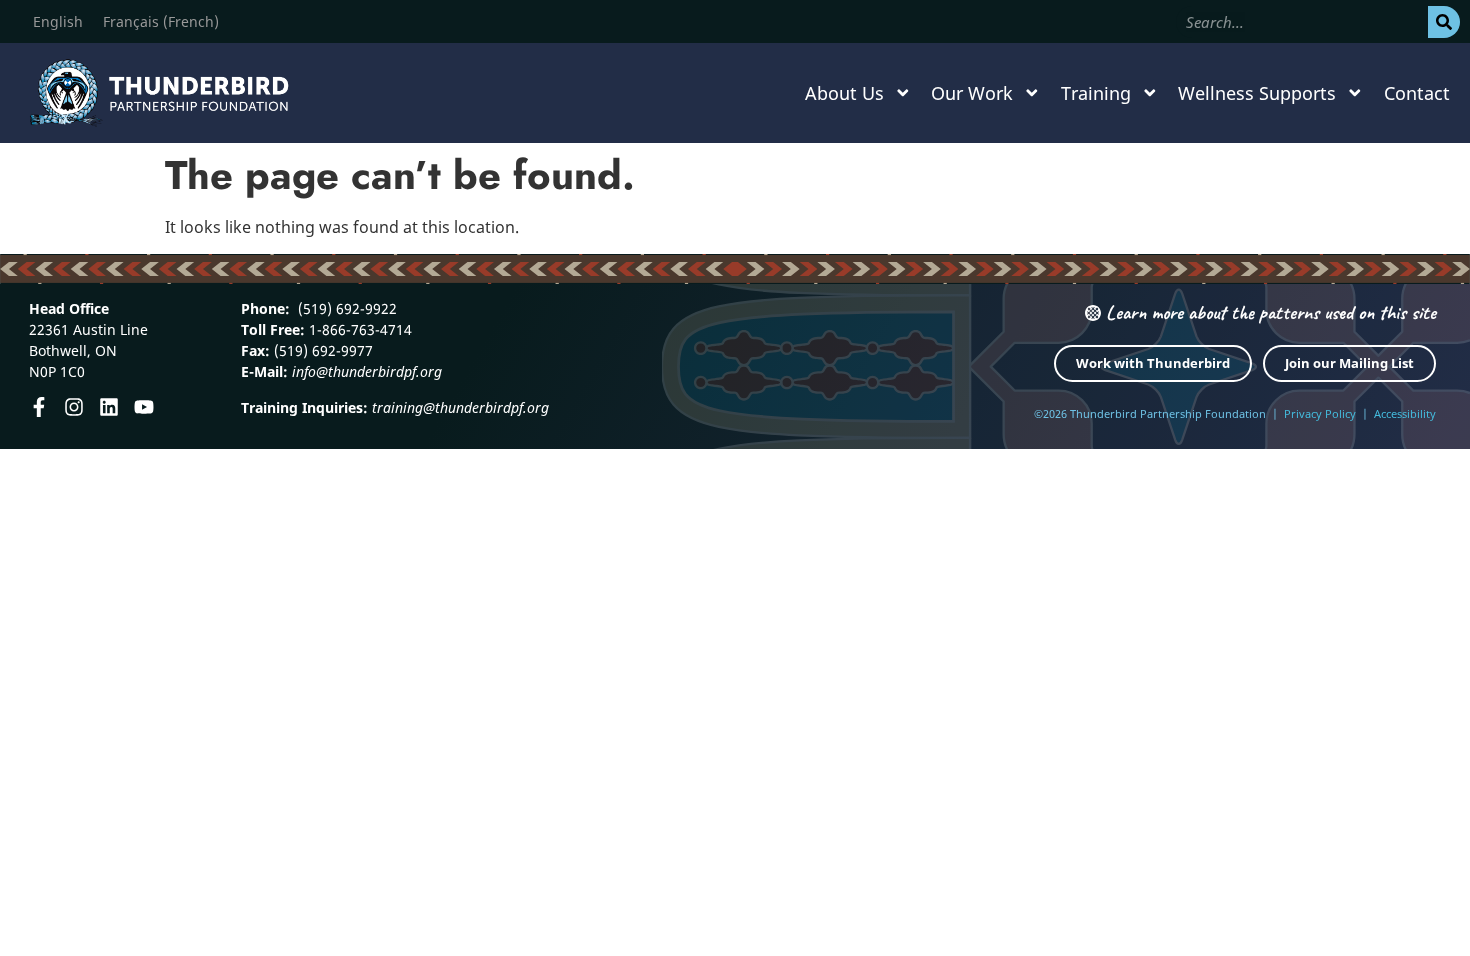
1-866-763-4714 (358, 329)
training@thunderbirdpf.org (460, 407)
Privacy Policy (1320, 413)
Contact (1417, 93)
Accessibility (1405, 413)
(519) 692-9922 (345, 308)
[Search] (1444, 22)
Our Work (972, 93)
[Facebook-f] (39, 407)
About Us (844, 93)
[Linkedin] (109, 407)
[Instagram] (74, 407)
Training (1096, 93)
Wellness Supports (1257, 93)
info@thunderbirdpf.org (367, 371)
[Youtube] (144, 407)
